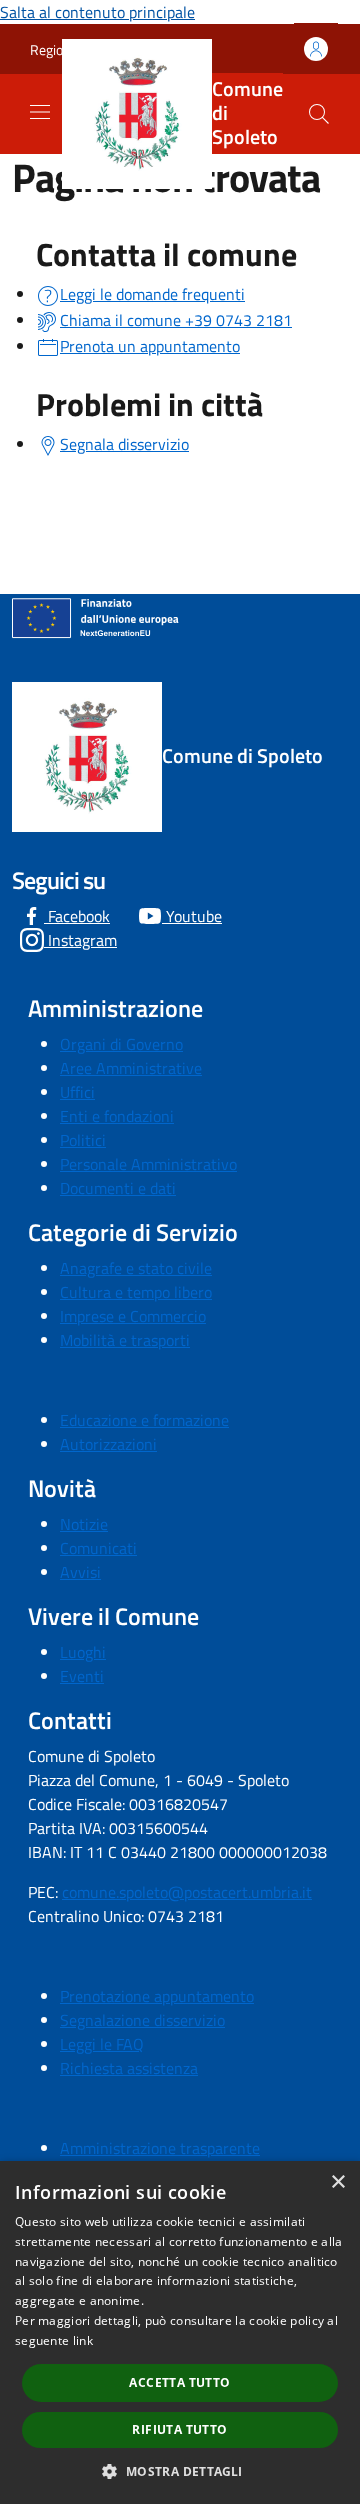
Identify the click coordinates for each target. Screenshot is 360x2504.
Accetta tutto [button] (179, 2382)
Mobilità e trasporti (125, 1340)
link (83, 2340)
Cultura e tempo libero (136, 1292)
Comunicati (98, 1548)
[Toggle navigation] (40, 112)
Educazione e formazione (144, 1420)
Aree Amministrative (131, 1068)
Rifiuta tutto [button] (179, 2429)
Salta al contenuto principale (97, 12)
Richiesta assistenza (129, 2068)
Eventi (82, 1676)
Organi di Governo (121, 1044)
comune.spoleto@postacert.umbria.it (187, 1892)
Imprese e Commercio (133, 1316)
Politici (83, 1140)
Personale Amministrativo (148, 1164)
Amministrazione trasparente (160, 2148)
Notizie (84, 1524)
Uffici (77, 1092)
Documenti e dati (118, 1188)
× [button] (337, 2182)
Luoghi (83, 1652)
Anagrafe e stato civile (136, 1268)
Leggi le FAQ (102, 2044)
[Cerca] (319, 114)
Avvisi (80, 1572)
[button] (179, 2471)
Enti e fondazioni (117, 1116)
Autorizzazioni (108, 1444)
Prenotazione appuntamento (157, 1996)
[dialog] (180, 2332)
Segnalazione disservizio (142, 2020)
